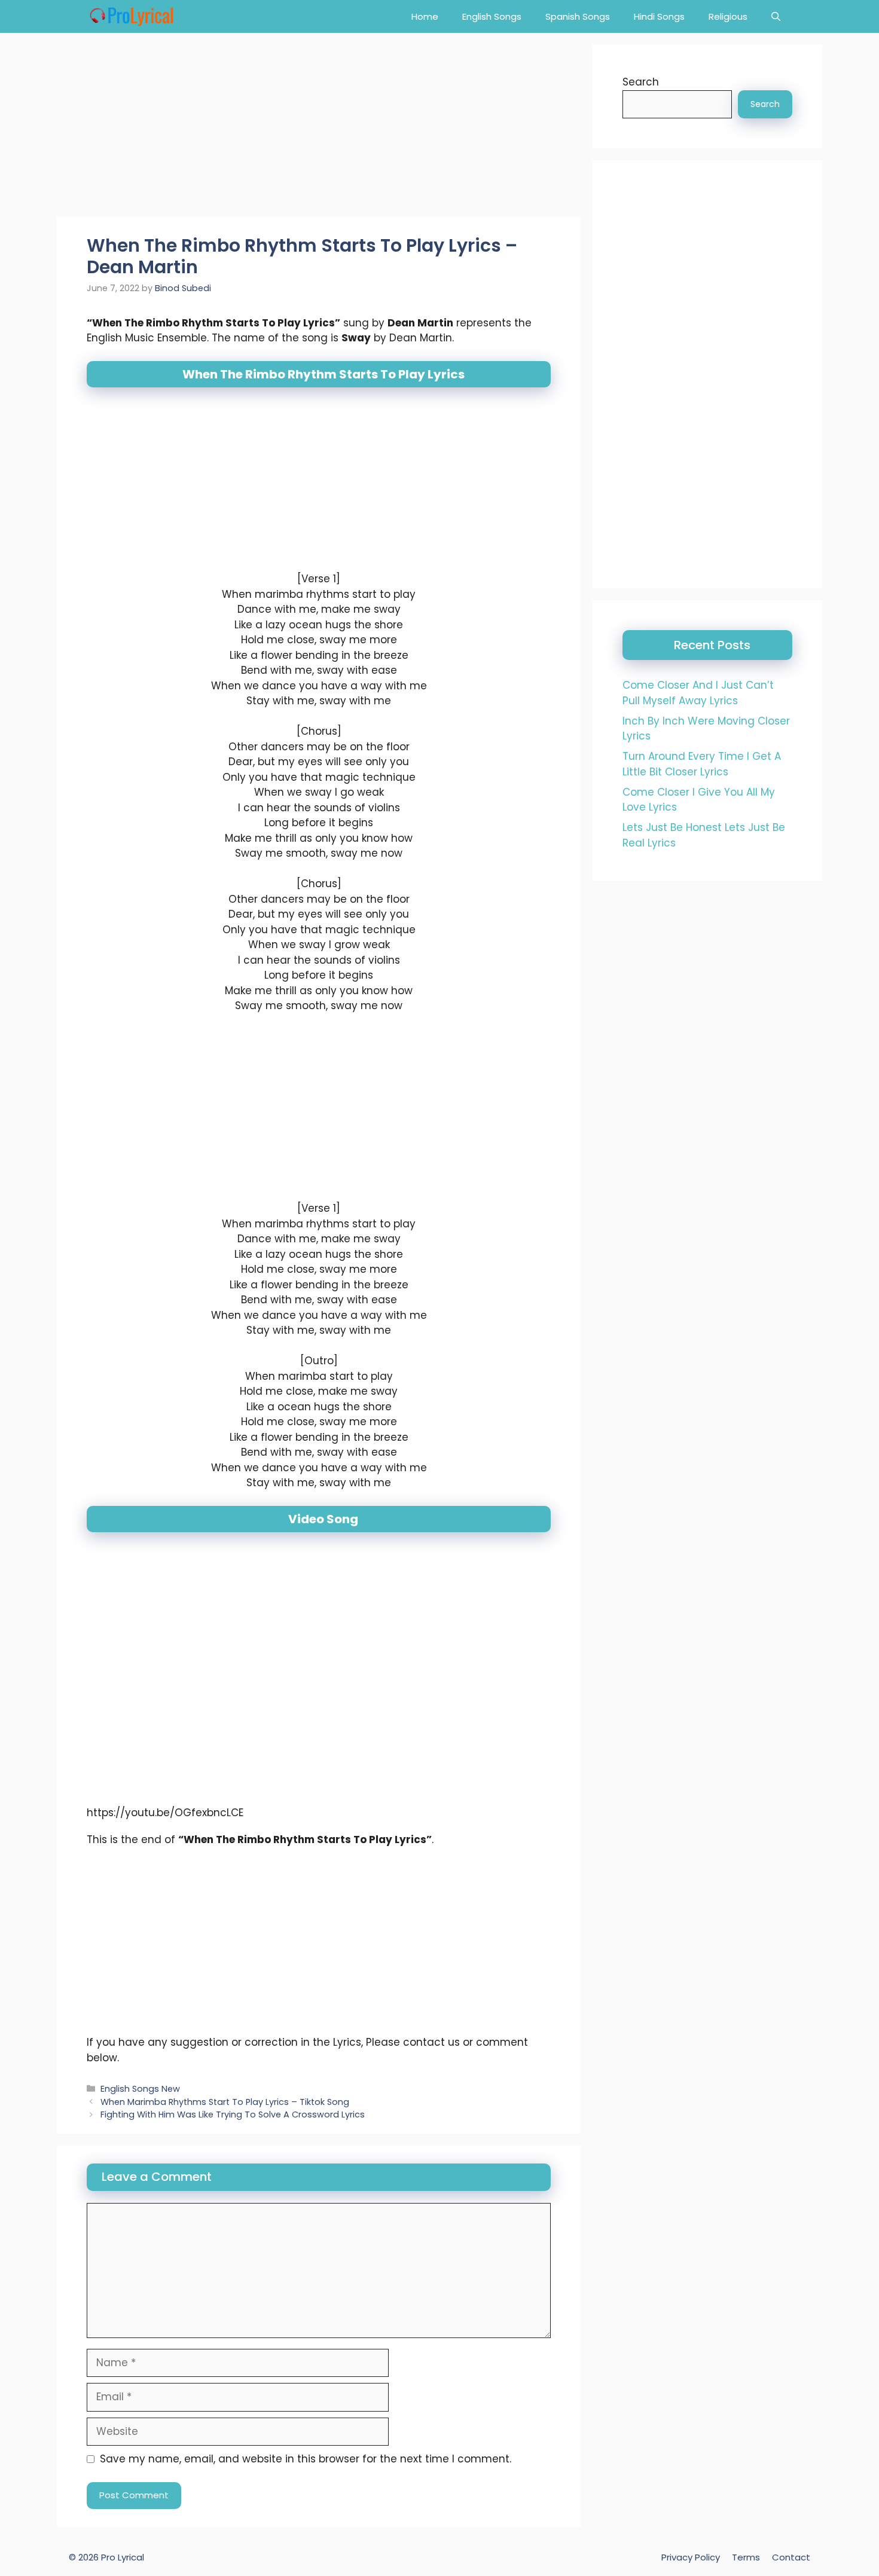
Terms (746, 2557)
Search (641, 82)
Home (425, 16)
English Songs (492, 16)
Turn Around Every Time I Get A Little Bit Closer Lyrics (702, 764)
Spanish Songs (578, 16)
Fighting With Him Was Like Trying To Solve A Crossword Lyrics (233, 2115)
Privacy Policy (691, 2557)
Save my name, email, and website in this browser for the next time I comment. (306, 2459)
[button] (776, 16)
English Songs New (140, 2089)
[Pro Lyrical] (131, 16)
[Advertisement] (319, 129)
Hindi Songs (659, 16)
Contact (791, 2557)
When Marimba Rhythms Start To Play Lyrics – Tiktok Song (225, 2102)
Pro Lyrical (123, 2557)
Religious (728, 16)
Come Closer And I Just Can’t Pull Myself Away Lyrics (698, 693)
